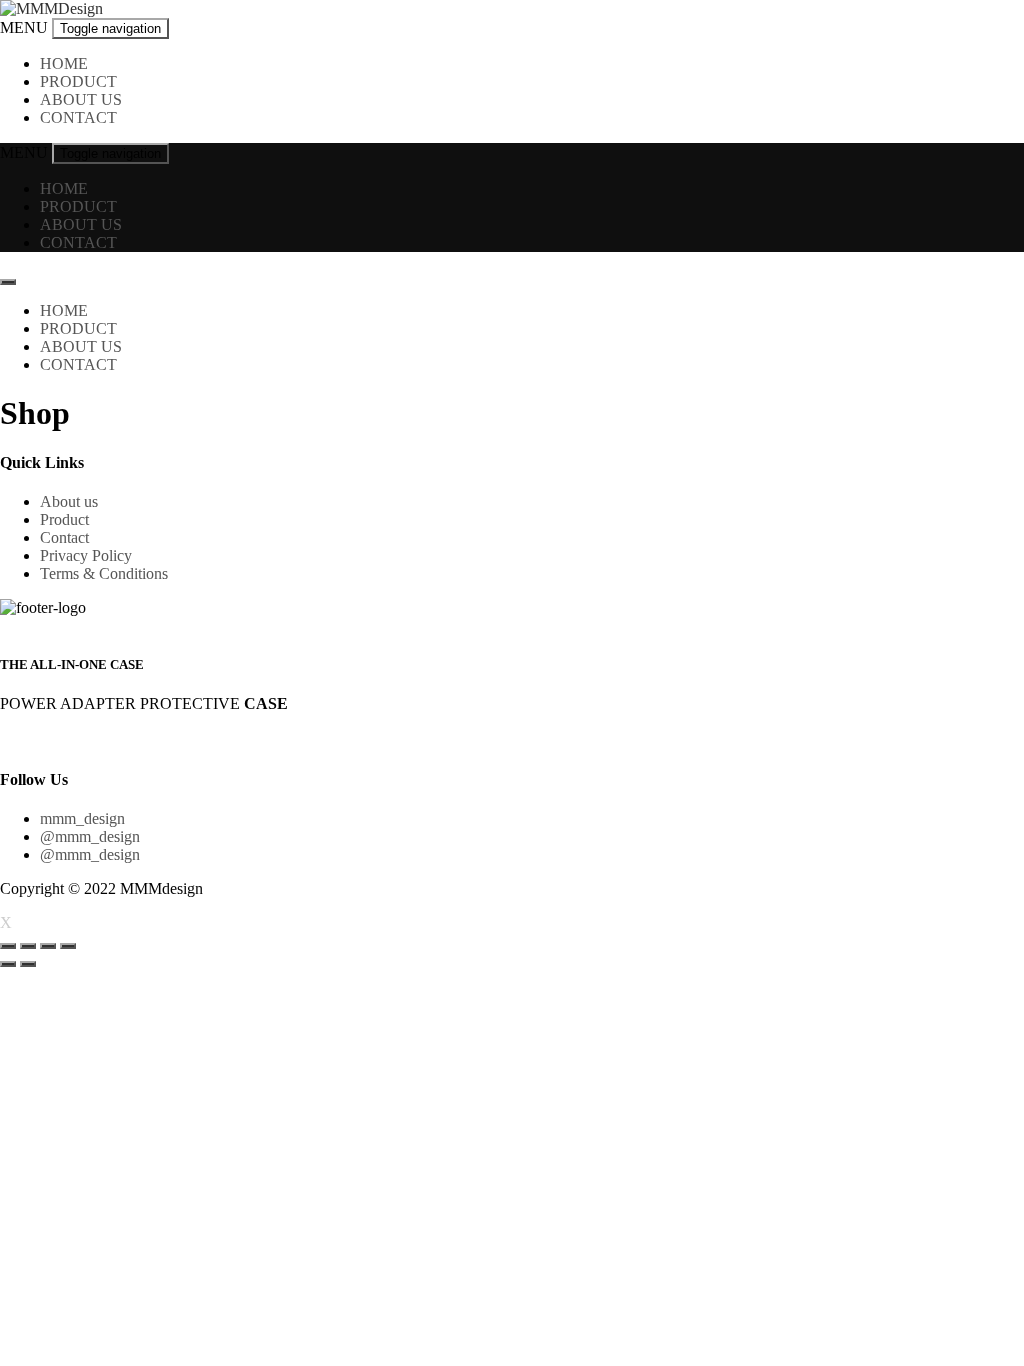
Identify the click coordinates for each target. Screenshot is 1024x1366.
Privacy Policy (86, 555)
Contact (64, 537)
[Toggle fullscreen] (48, 946)
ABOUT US (81, 99)
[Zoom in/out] (68, 946)
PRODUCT (78, 81)
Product (64, 519)
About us (69, 501)
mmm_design (82, 818)
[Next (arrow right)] (28, 964)
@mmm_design (90, 836)
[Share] (28, 946)
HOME (64, 63)
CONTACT (78, 117)
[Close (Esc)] (8, 946)
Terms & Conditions (104, 573)
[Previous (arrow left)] (8, 964)
